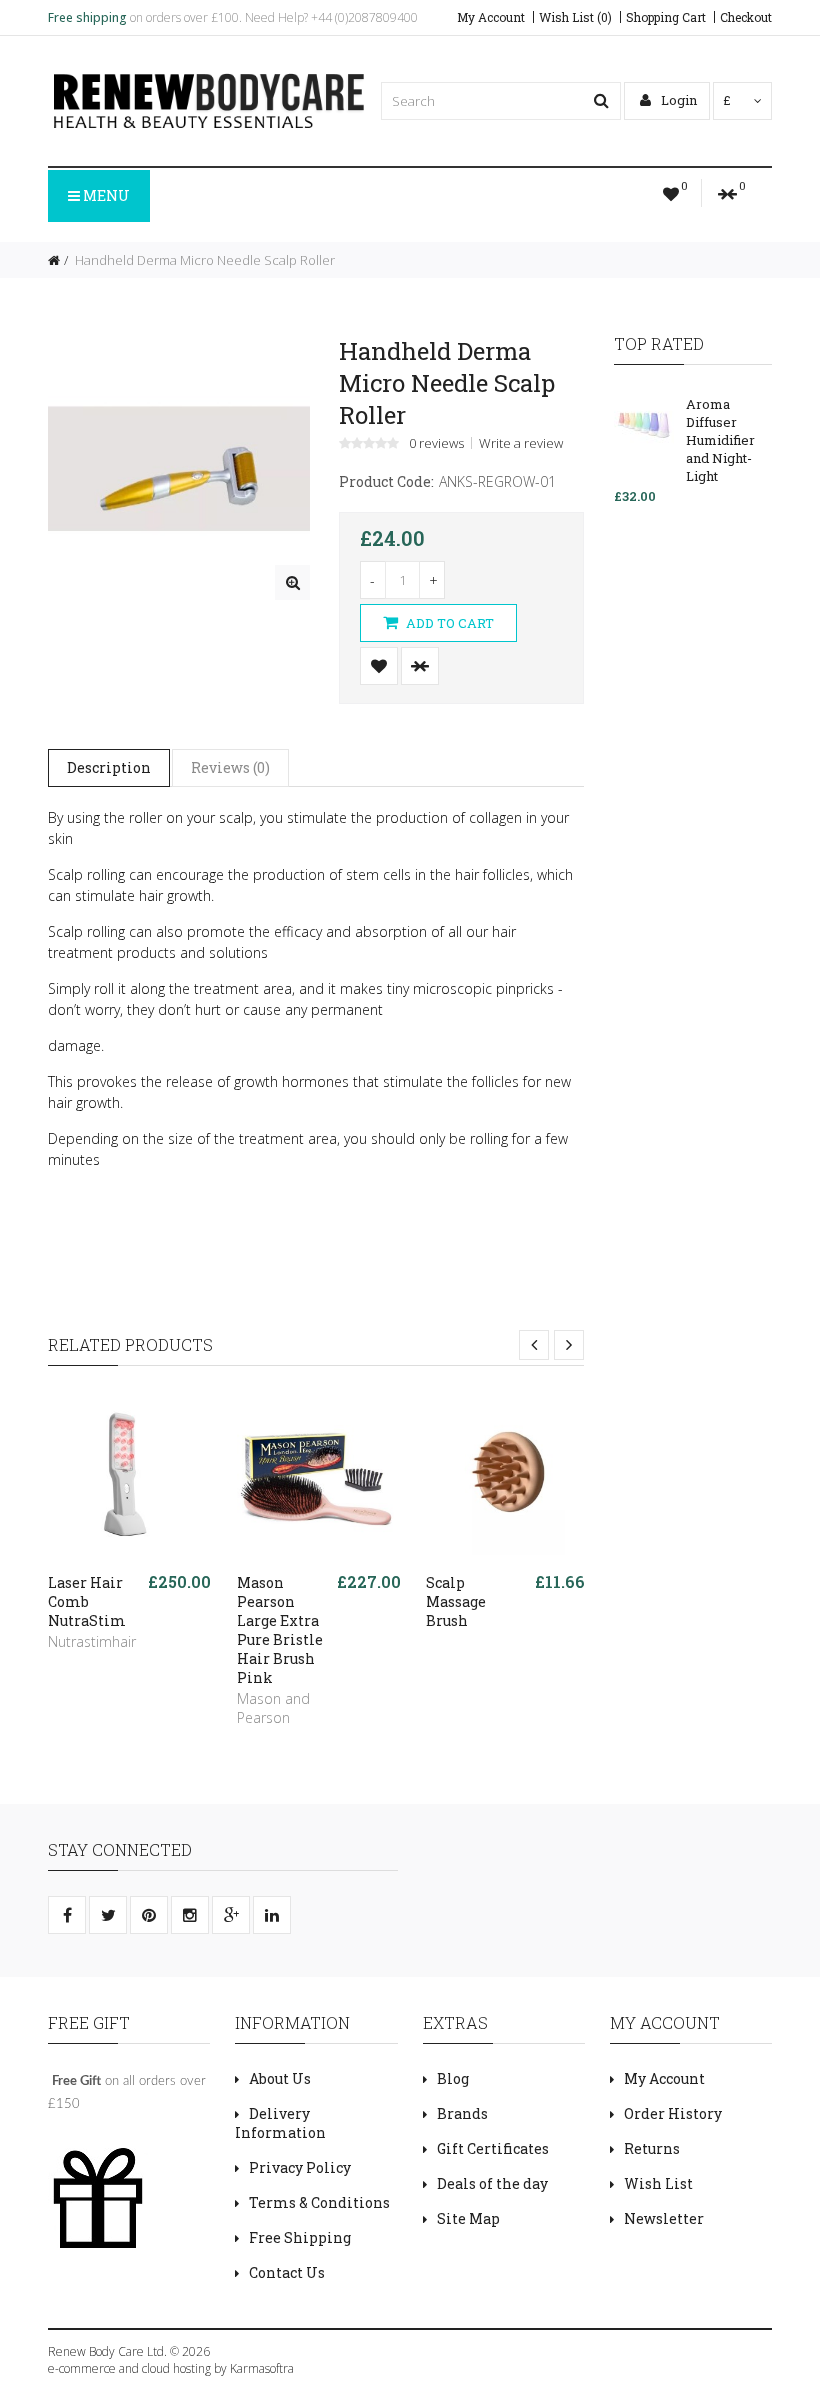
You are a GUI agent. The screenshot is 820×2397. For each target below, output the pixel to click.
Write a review (521, 443)
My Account (491, 17)
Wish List (658, 2183)
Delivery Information (280, 2123)
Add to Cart (448, 623)
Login (677, 100)
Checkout (746, 17)
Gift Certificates (493, 2148)
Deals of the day (492, 2183)
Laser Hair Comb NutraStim (87, 1601)
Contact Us (287, 2272)
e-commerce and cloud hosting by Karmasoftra (171, 2368)
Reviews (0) (230, 767)
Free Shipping (300, 2237)
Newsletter (664, 2218)
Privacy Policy (300, 2167)
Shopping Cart (666, 17)
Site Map (468, 2218)
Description (109, 767)
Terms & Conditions (319, 2202)
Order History (673, 2113)
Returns (652, 2148)
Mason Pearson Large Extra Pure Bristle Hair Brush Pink (280, 1630)
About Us (280, 2078)
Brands (462, 2113)
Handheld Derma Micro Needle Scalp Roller (203, 260)
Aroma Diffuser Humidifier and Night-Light (720, 440)
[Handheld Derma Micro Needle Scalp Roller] (292, 582)
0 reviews (436, 443)
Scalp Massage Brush (456, 1601)
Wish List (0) (575, 17)
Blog (453, 2078)
